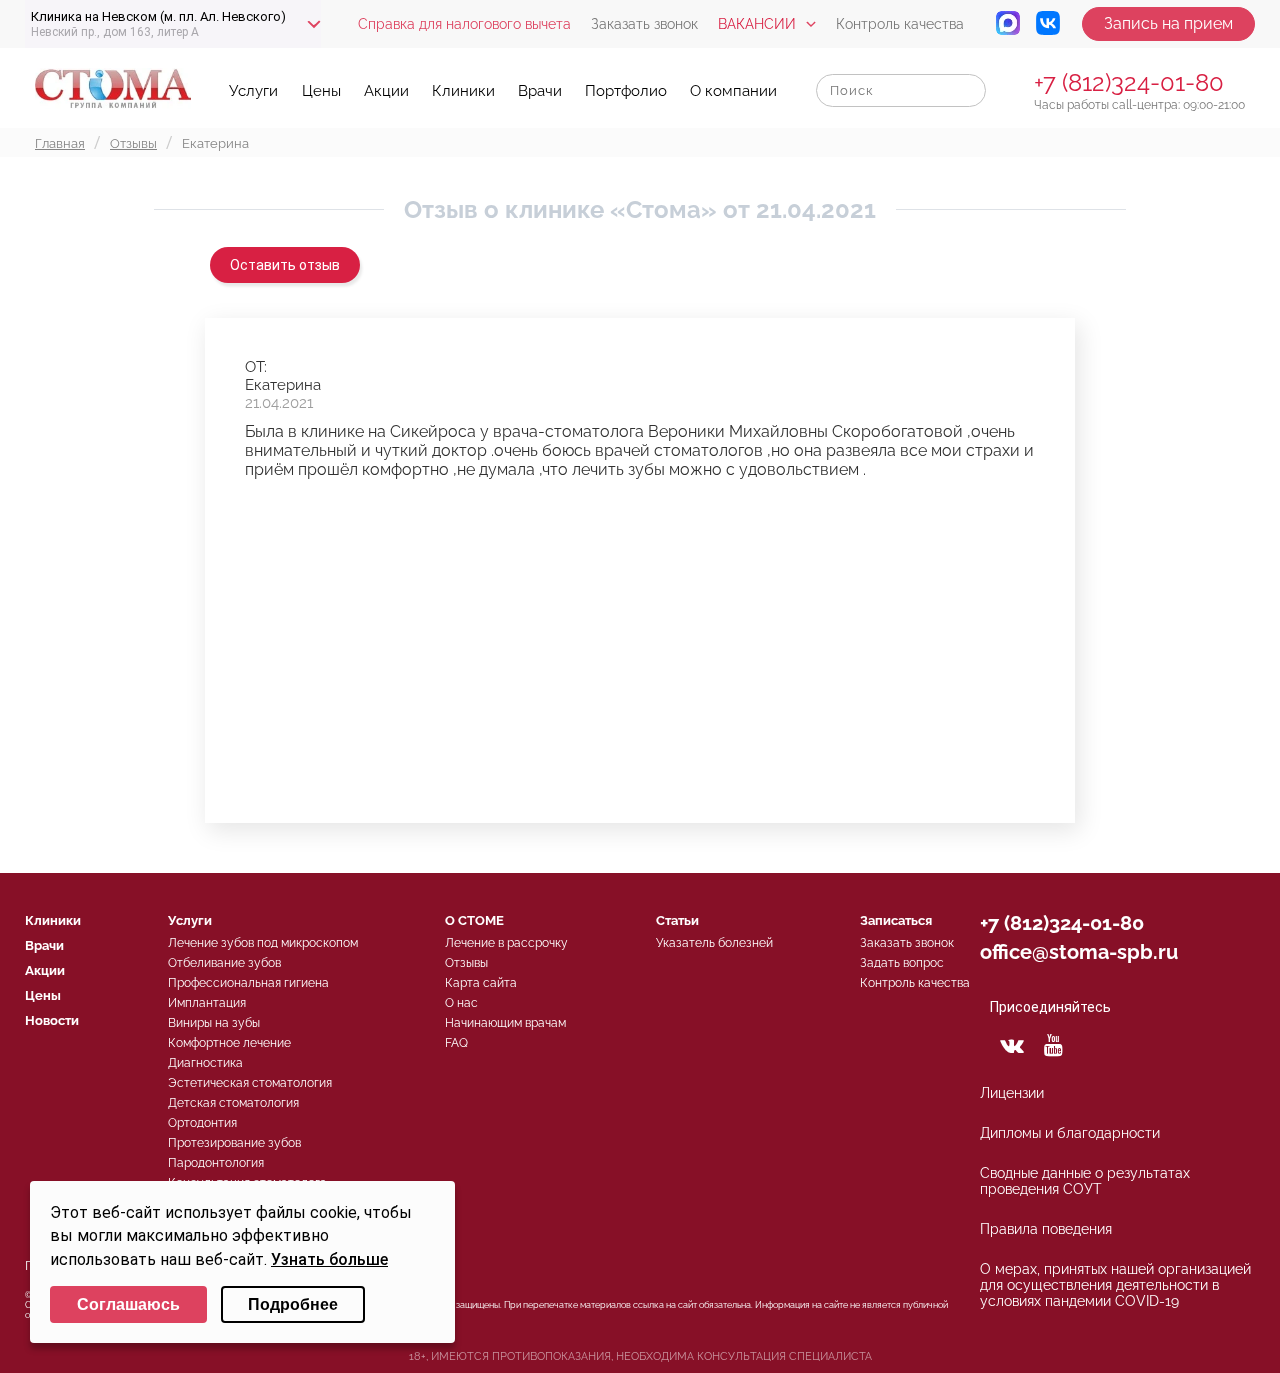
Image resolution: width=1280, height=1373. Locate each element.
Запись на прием (1168, 23)
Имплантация (207, 1003)
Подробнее (293, 1304)
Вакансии (757, 24)
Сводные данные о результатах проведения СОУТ (1085, 1181)
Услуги (253, 91)
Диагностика (205, 1063)
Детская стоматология (233, 1103)
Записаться (896, 920)
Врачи (540, 91)
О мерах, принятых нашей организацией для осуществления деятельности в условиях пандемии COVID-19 (1115, 1285)
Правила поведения (1046, 1229)
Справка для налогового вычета (464, 24)
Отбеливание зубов (224, 963)
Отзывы (466, 963)
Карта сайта (481, 983)
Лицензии (1012, 1093)
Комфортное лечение (229, 1043)
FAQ (456, 1043)
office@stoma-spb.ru (1079, 952)
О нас (461, 1003)
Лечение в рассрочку (506, 943)
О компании (733, 91)
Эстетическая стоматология (250, 1083)
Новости (52, 1020)
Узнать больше (329, 1259)
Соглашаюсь (128, 1304)
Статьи (677, 920)
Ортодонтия (202, 1123)
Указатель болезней (714, 943)
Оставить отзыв (285, 265)
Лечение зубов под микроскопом (263, 943)
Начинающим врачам (505, 1023)
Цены (321, 91)
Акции (386, 91)
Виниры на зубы (214, 1023)
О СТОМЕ (474, 920)
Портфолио (626, 91)
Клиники (463, 91)
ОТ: (256, 367)
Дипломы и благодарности (1070, 1133)
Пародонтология (216, 1163)
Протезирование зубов (234, 1143)
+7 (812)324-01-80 (1129, 82)
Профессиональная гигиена (248, 983)
